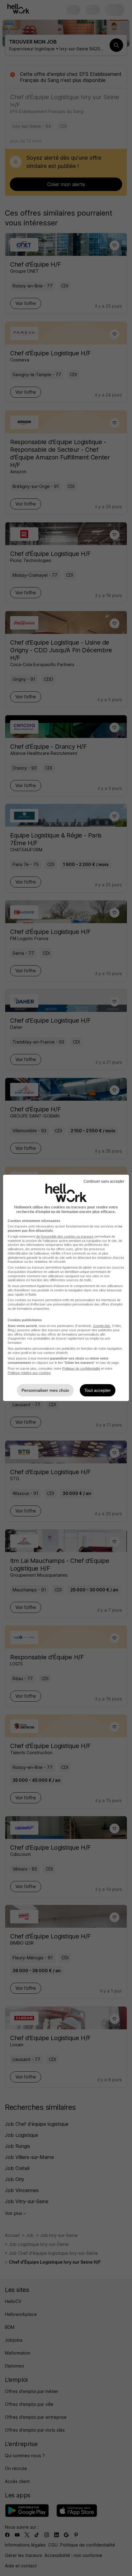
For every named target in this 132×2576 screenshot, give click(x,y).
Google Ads (102, 1326)
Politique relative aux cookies (29, 1373)
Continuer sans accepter (104, 1181)
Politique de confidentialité (81, 1368)
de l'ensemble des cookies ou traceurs (65, 1236)
